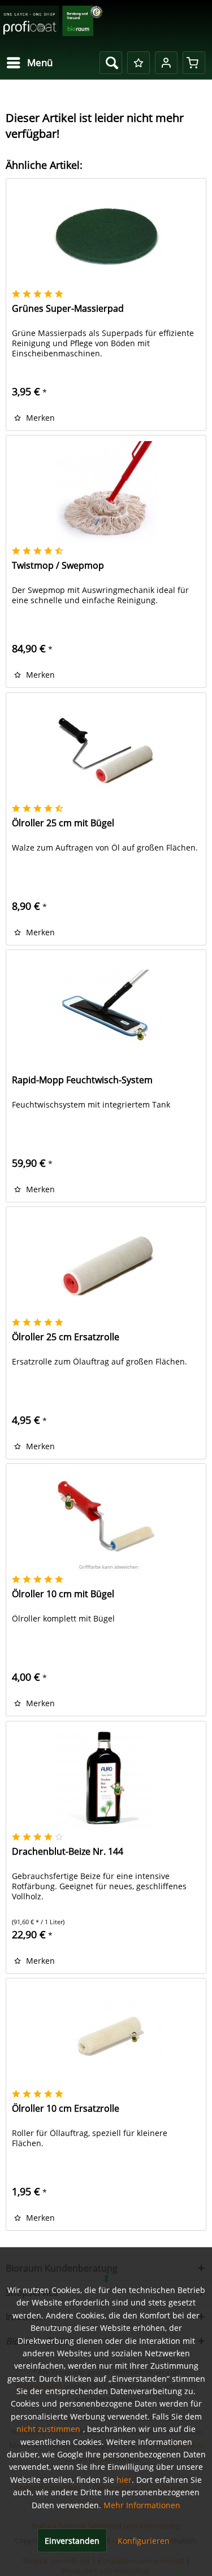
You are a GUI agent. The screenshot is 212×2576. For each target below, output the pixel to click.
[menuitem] (29, 63)
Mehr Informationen (142, 2505)
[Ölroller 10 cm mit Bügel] (106, 1520)
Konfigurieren (144, 2541)
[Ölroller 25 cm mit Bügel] (106, 749)
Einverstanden (72, 2541)
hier (124, 2480)
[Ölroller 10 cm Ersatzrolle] (106, 2035)
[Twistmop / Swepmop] (106, 492)
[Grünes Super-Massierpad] (106, 235)
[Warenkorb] (194, 63)
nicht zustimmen (48, 2429)
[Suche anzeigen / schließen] (111, 63)
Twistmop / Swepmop (58, 566)
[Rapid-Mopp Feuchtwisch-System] (106, 1006)
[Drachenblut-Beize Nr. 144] (106, 1778)
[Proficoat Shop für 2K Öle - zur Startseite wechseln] (52, 24)
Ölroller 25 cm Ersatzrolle (66, 1337)
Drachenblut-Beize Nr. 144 (68, 1852)
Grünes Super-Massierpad (68, 309)
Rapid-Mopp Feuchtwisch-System (82, 1080)
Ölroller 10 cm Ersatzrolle (66, 2109)
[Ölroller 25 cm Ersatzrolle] (106, 1263)
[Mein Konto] (166, 63)
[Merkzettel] (139, 63)
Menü (40, 62)
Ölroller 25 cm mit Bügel (63, 823)
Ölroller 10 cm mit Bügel (63, 1594)
